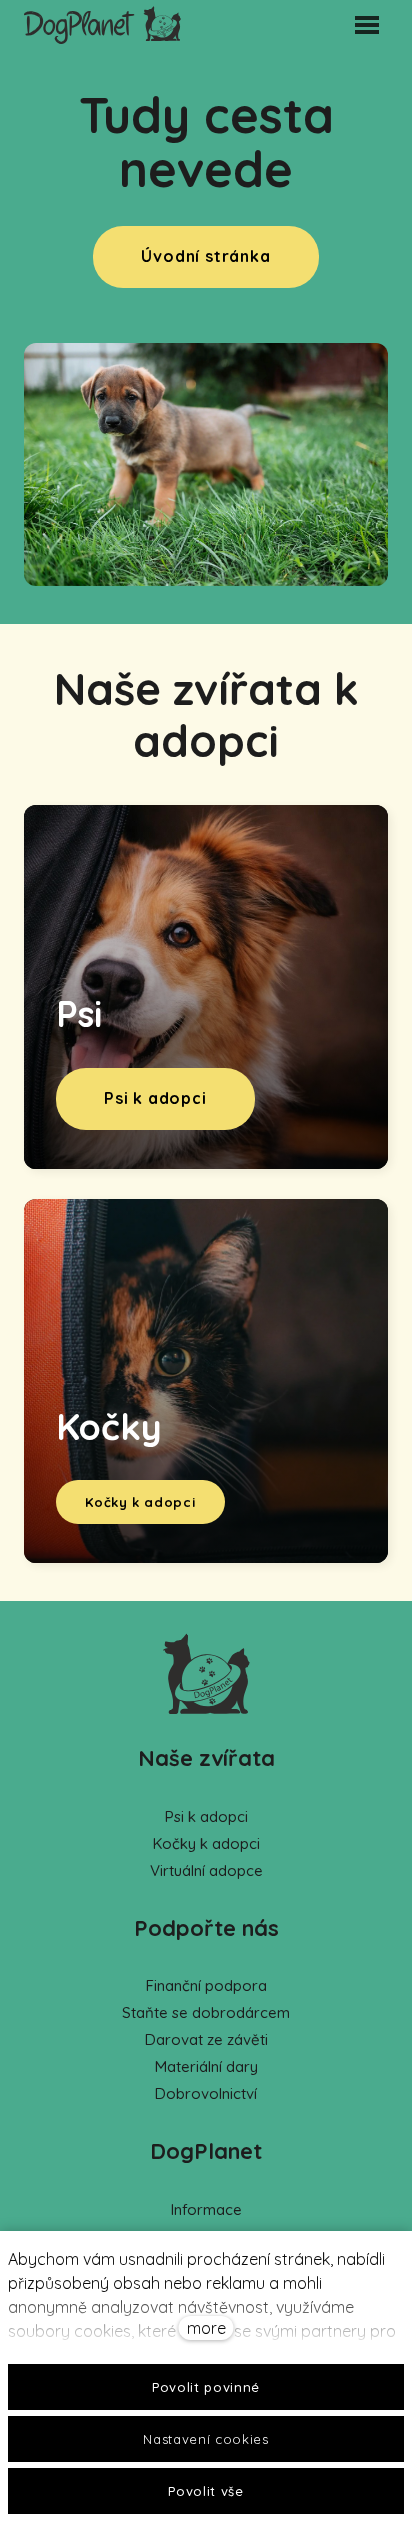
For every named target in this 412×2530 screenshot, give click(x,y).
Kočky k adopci (206, 1843)
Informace (206, 2209)
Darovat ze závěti (206, 2039)
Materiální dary (206, 2066)
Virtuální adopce (206, 1870)
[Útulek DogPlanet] (102, 25)
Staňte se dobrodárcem (206, 2012)
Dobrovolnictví (206, 2093)
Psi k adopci (206, 1816)
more (206, 2328)
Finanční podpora (206, 1985)
